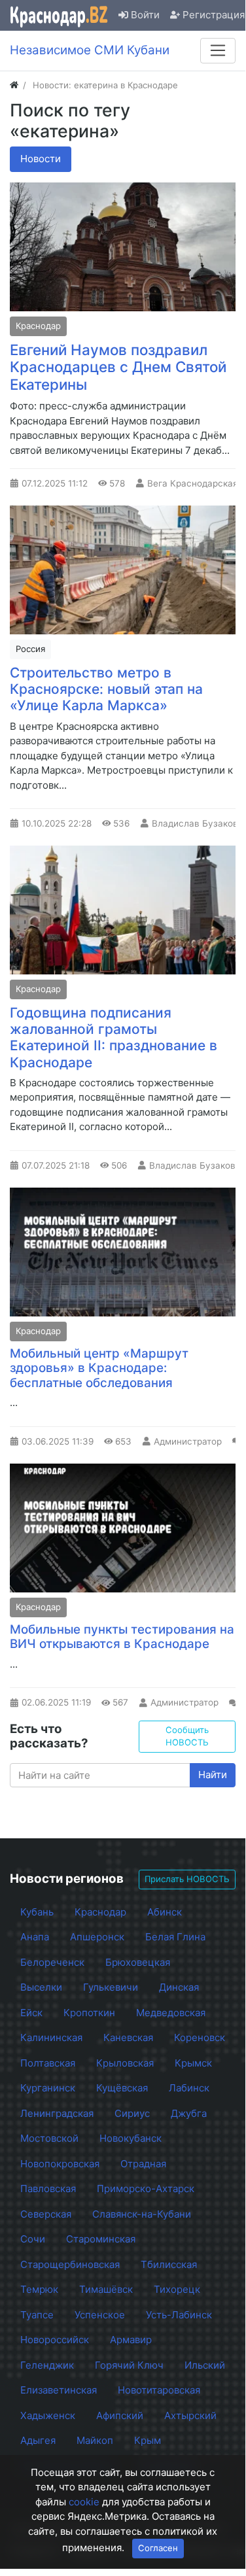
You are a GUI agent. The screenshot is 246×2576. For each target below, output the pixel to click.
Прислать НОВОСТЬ (187, 1879)
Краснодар (38, 326)
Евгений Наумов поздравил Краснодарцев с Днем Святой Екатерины (118, 367)
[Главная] (14, 85)
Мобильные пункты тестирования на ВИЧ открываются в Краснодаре (122, 1637)
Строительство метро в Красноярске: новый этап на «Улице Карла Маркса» (106, 689)
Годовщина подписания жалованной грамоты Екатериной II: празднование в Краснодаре (114, 1037)
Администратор (188, 1441)
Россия (30, 649)
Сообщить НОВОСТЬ (187, 1736)
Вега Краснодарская (193, 483)
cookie (84, 2502)
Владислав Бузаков (195, 823)
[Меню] (218, 50)
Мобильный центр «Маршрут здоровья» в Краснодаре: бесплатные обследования (99, 1368)
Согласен (158, 2548)
